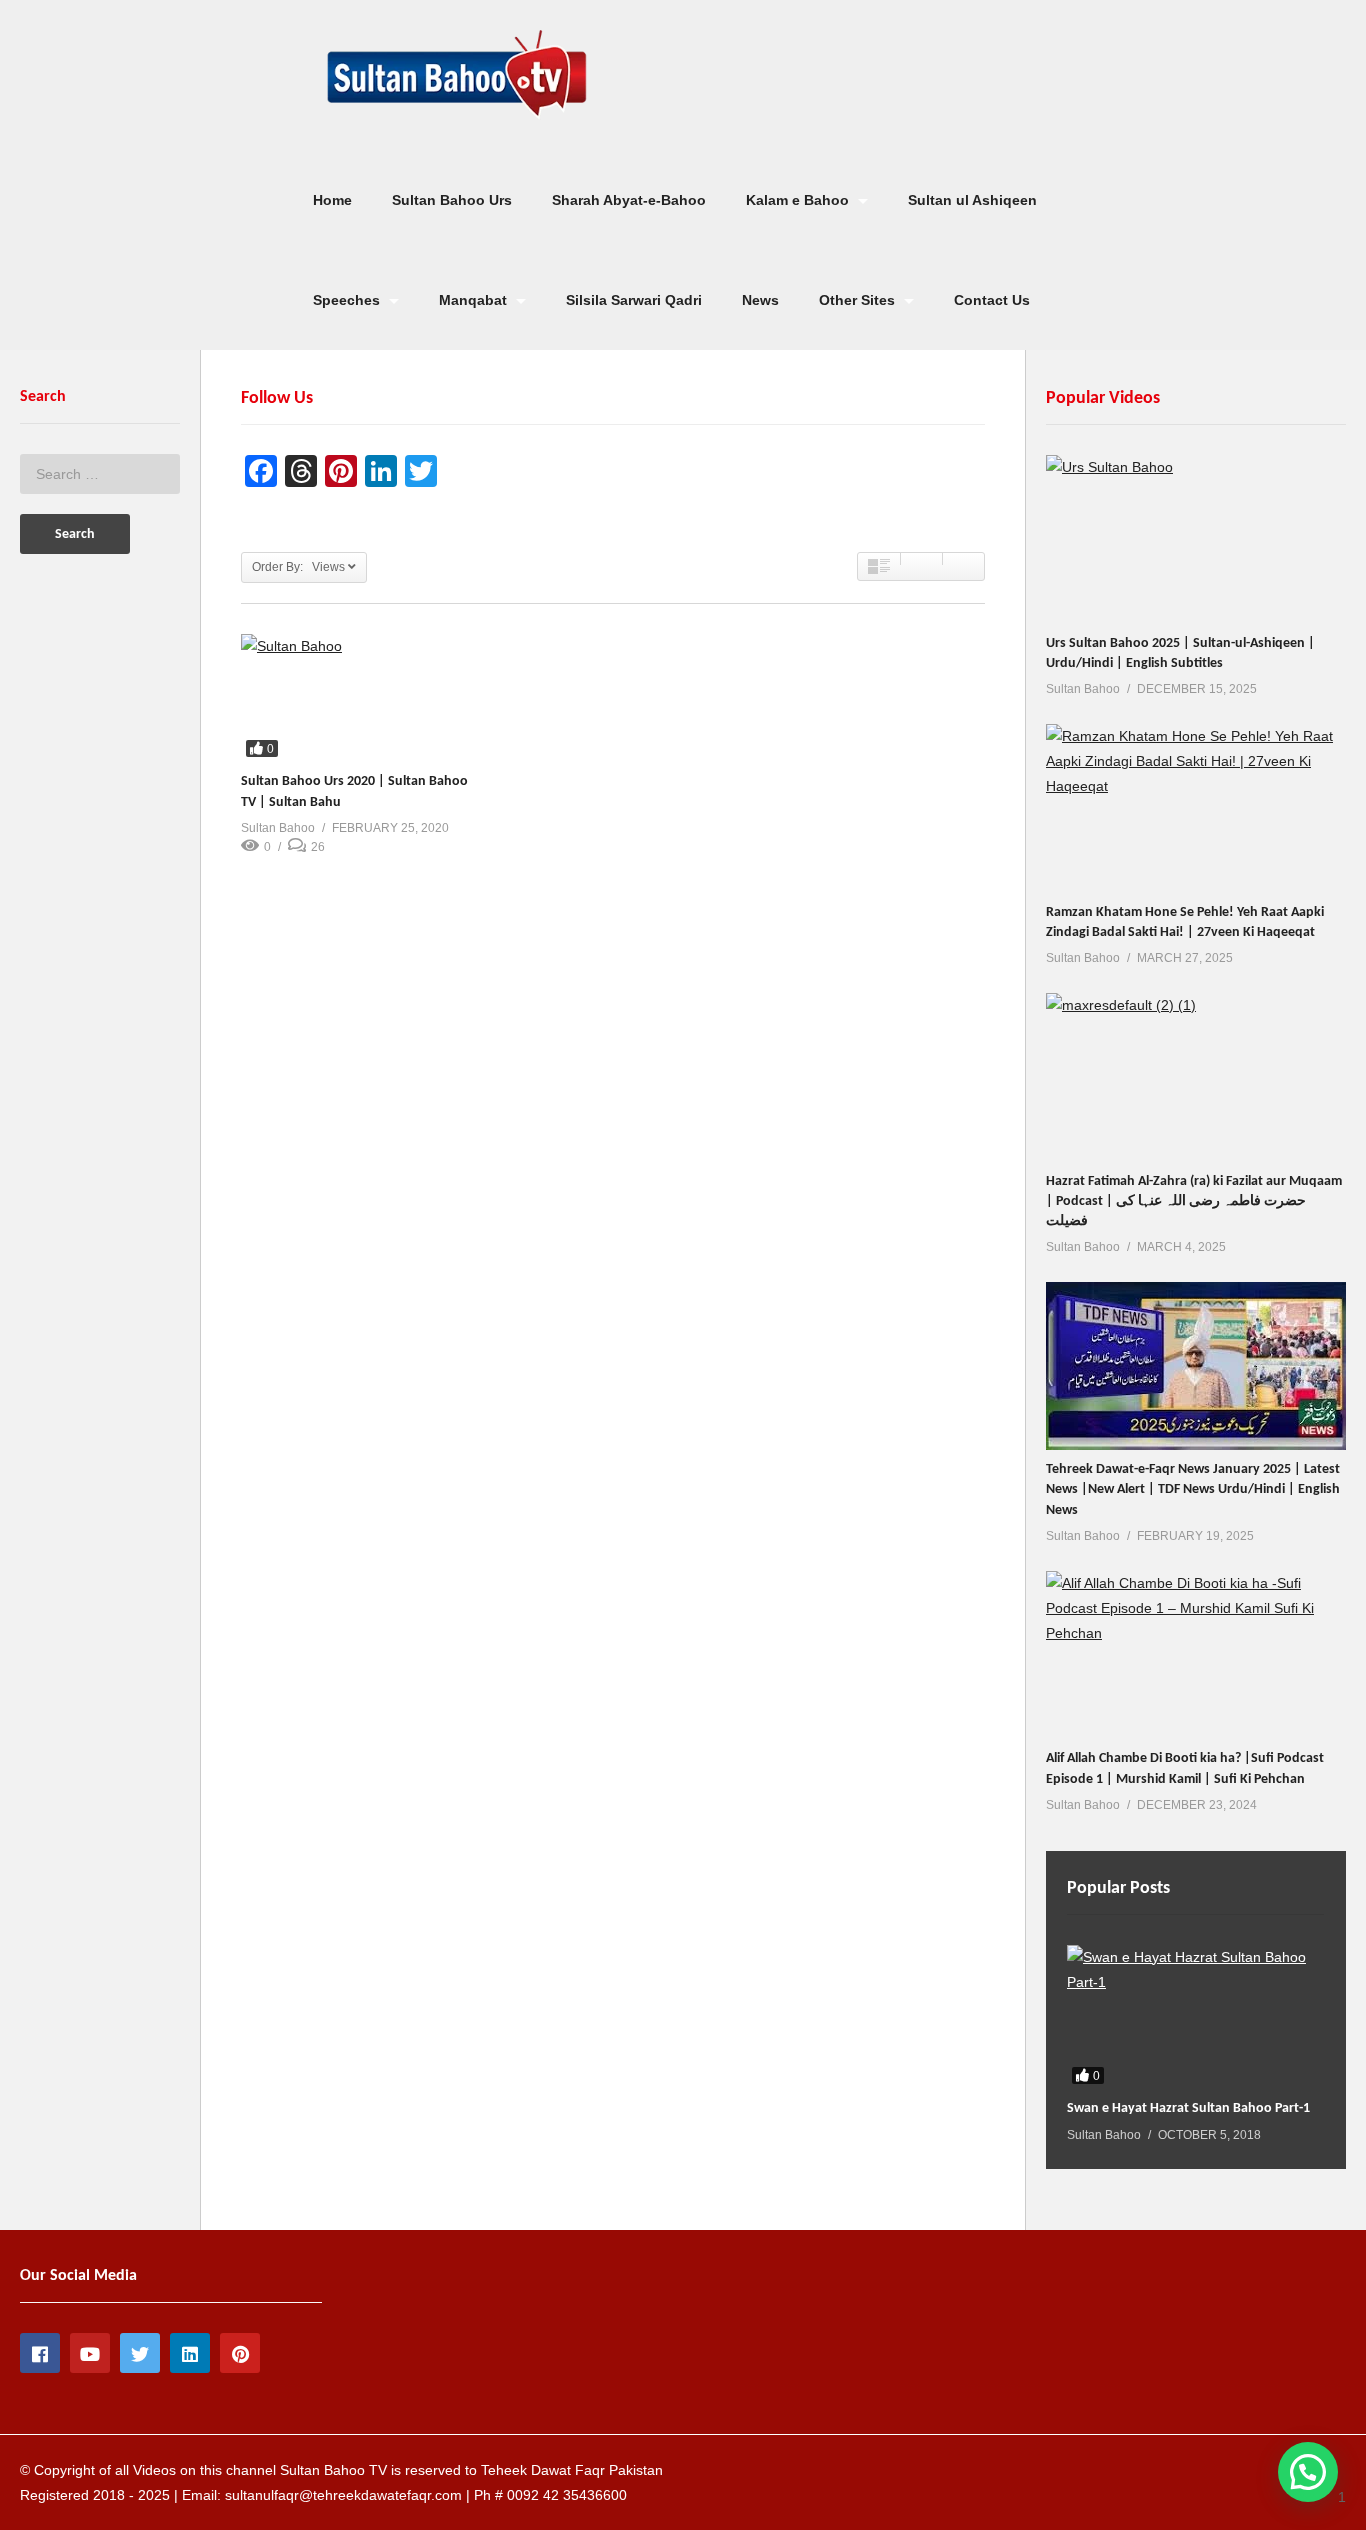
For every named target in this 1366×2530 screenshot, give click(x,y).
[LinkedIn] (190, 2353)
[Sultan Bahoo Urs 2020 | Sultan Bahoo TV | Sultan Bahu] (355, 698)
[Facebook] (40, 2353)
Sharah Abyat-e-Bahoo (629, 200)
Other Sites (859, 300)
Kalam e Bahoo (799, 200)
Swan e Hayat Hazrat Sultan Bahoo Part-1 (1188, 2108)
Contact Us (992, 300)
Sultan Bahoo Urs (452, 200)
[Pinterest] (240, 2353)
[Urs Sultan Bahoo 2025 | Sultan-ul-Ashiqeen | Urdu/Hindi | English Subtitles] (1196, 539)
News (760, 300)
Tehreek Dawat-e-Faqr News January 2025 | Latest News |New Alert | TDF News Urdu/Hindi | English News (1193, 1490)
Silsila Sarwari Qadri (634, 300)
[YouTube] (90, 2353)
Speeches (348, 300)
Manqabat (475, 300)
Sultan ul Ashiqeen (972, 200)
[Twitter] (140, 2353)
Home (332, 200)
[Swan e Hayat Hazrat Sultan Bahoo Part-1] (1195, 2017)
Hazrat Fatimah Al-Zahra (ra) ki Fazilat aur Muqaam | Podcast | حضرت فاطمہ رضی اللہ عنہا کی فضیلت (1194, 1202)
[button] (1308, 2472)
